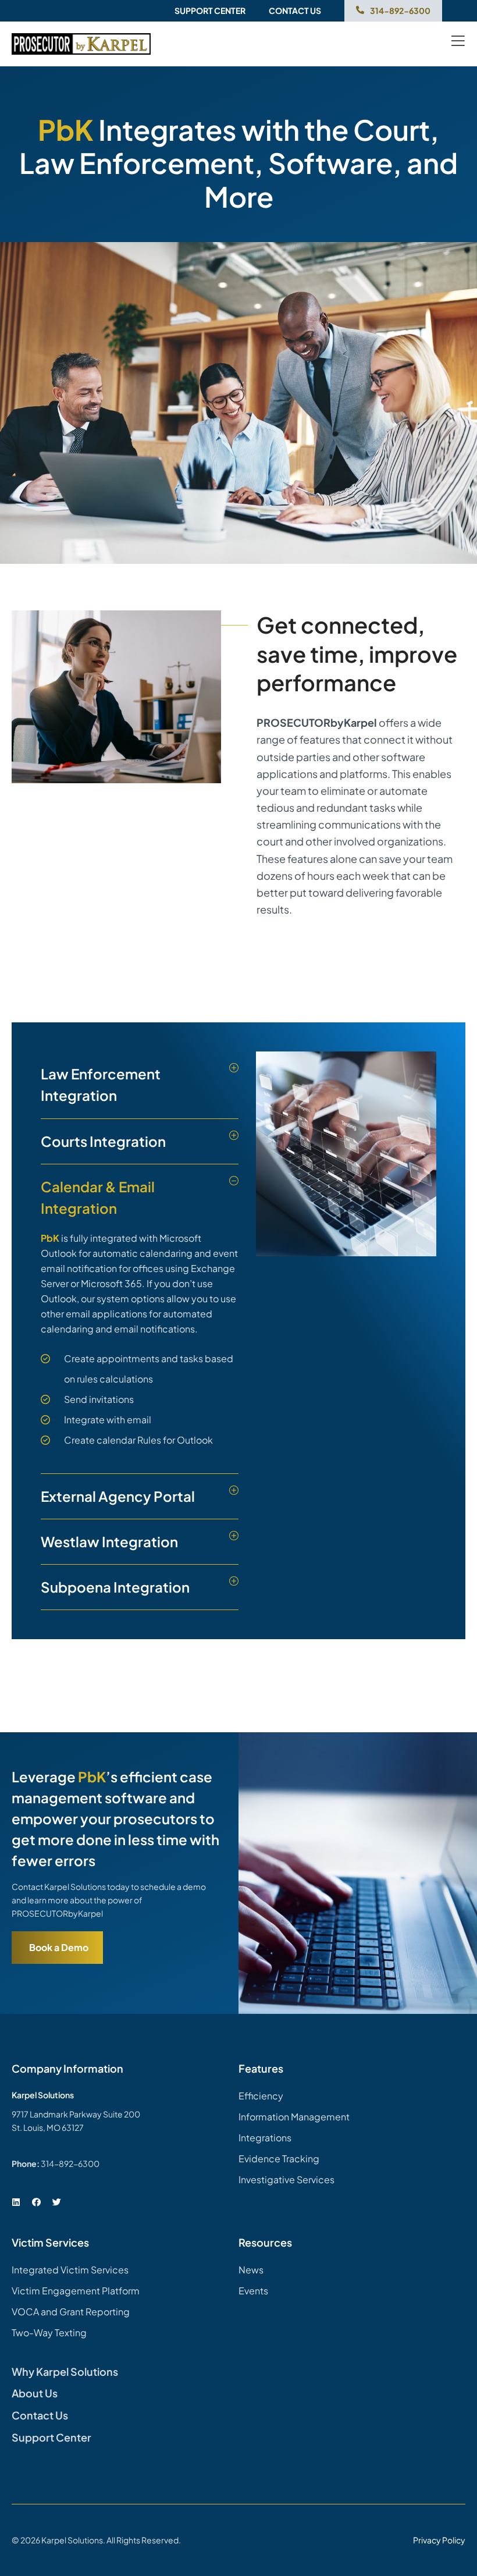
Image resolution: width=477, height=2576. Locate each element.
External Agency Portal (118, 1496)
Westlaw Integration (109, 1541)
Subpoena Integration (115, 1587)
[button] (140, 1085)
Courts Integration (103, 1141)
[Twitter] (56, 2202)
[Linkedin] (16, 2202)
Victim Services (50, 2242)
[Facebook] (36, 2202)
